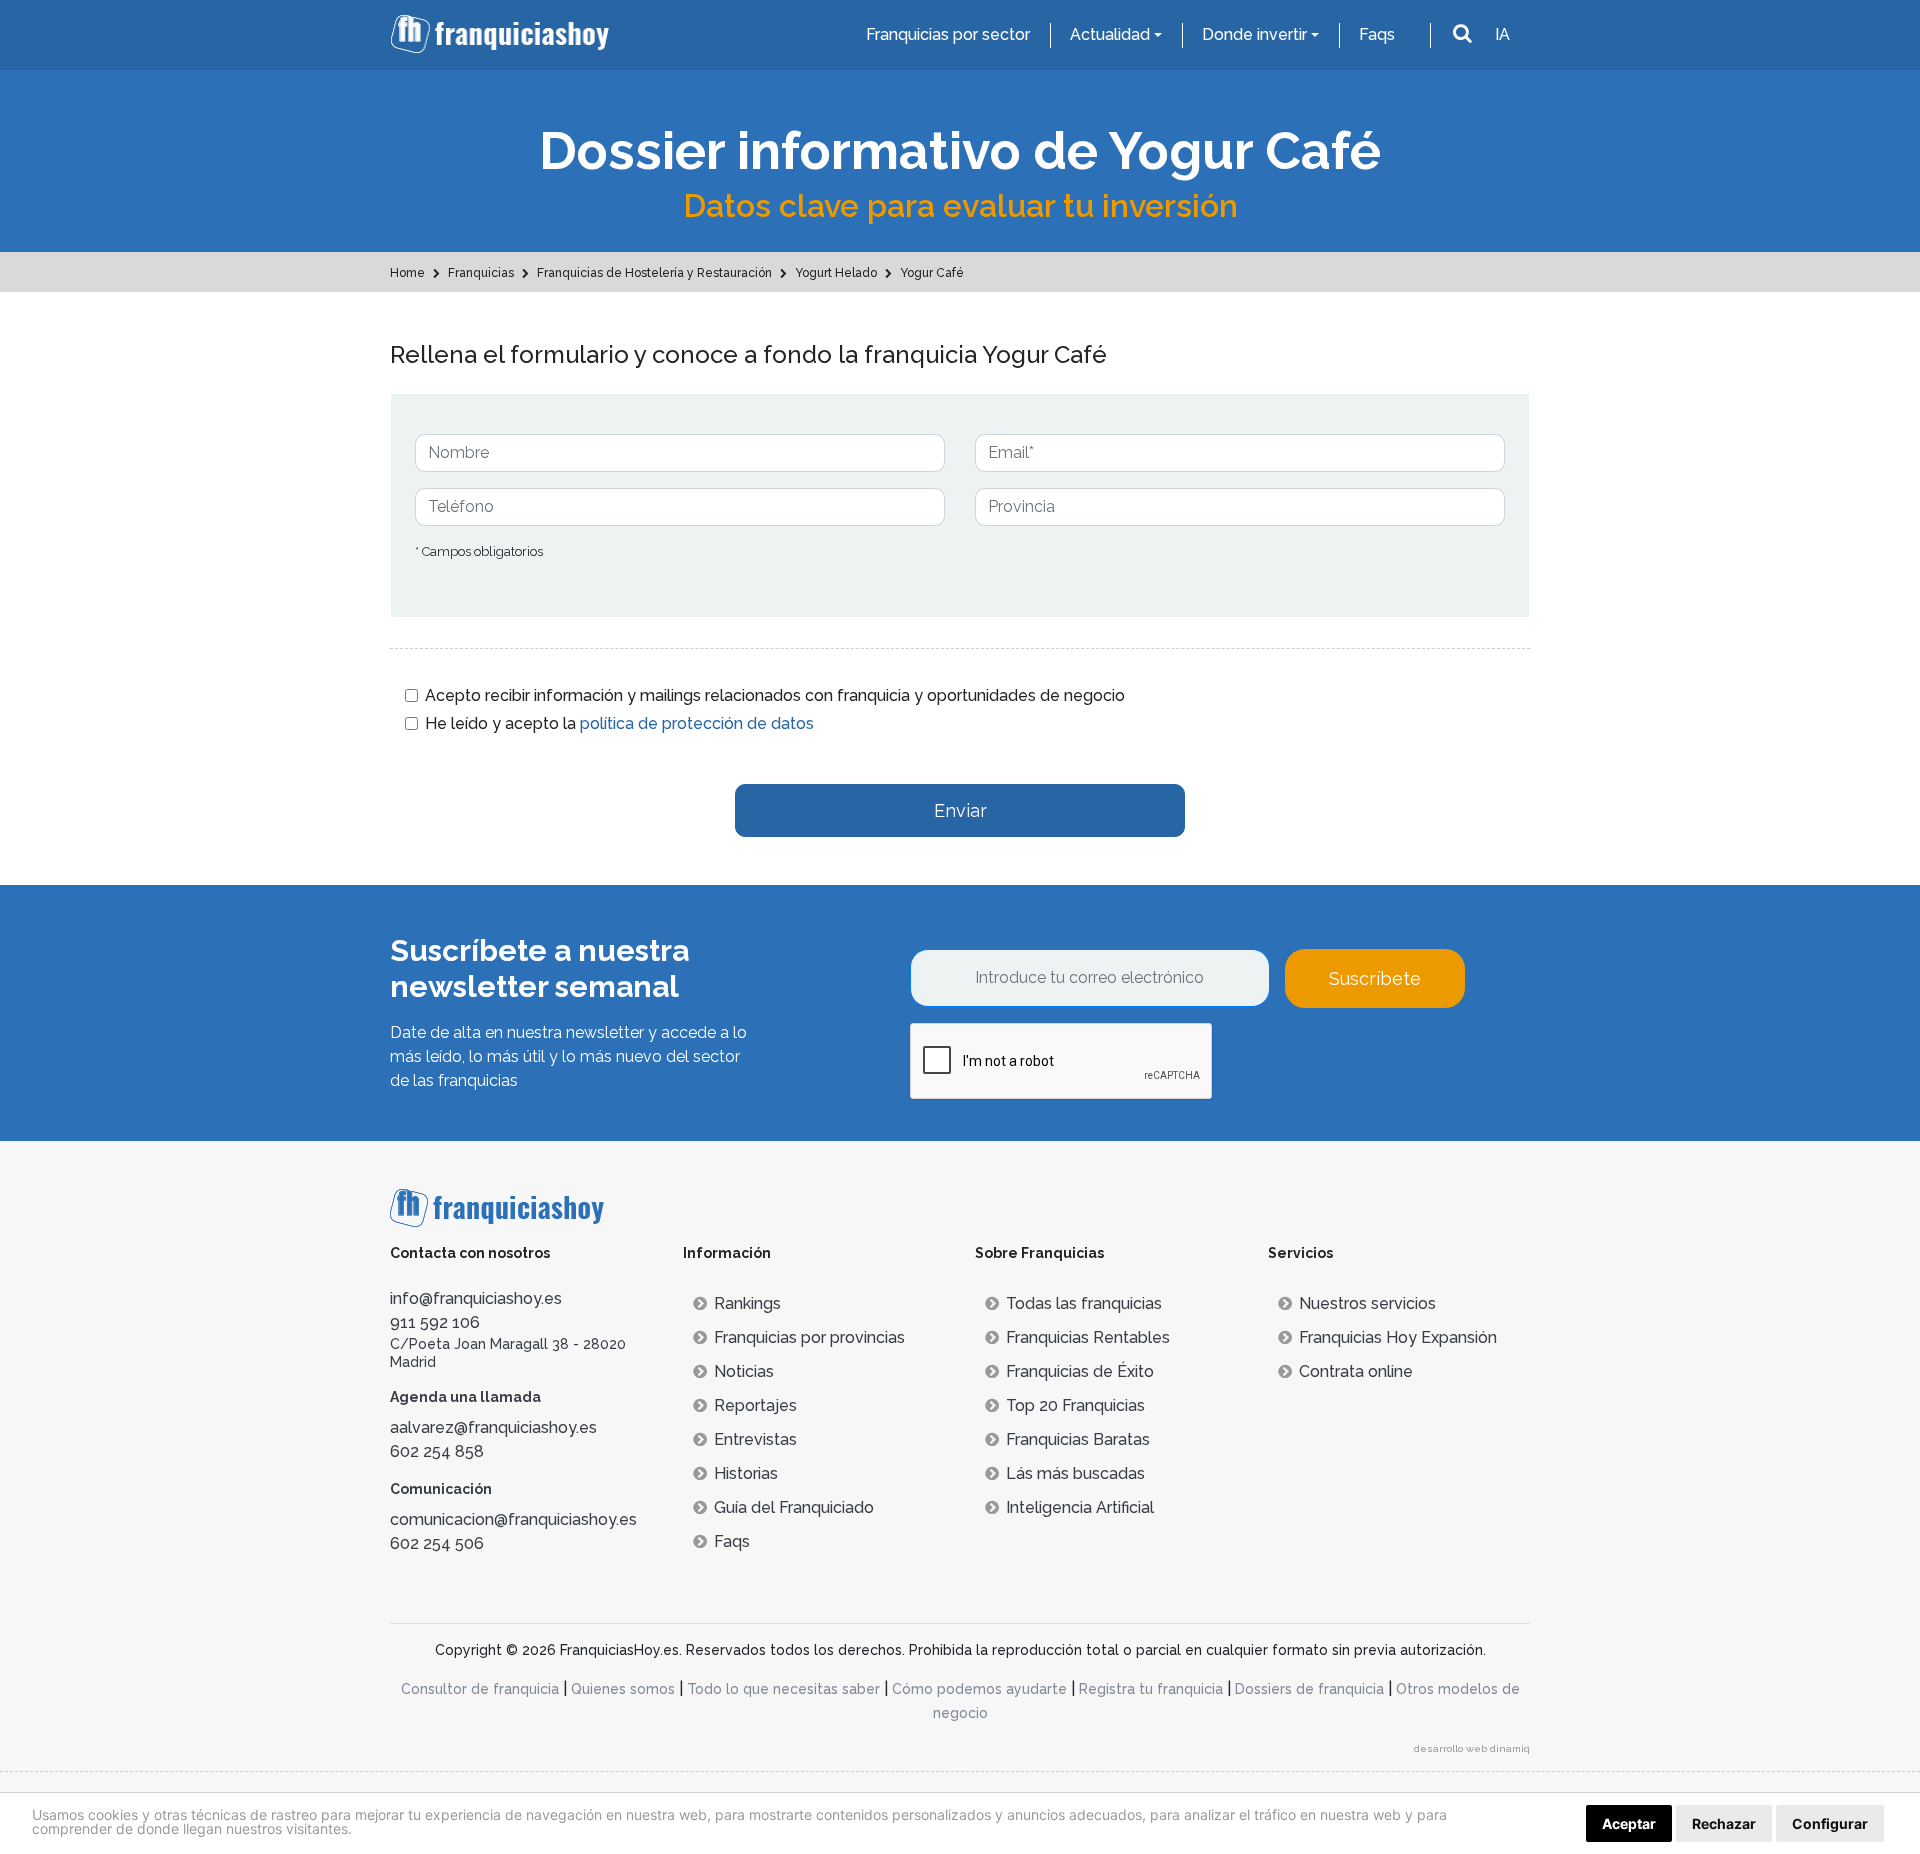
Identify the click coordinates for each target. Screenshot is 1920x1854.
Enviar (960, 810)
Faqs (1377, 34)
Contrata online (1356, 1371)
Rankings (747, 1303)
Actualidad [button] (1110, 34)
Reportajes (755, 1405)
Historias (746, 1473)
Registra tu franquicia (1151, 1689)
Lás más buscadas (1075, 1473)
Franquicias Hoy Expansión (1398, 1337)
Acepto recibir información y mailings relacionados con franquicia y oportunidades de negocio (775, 695)
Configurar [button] (1830, 1823)
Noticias (744, 1371)
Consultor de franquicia (480, 1689)
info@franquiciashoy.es (476, 1298)
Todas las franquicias (1084, 1303)
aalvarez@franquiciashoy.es (493, 1427)
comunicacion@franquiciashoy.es (513, 1519)
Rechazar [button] (1724, 1823)
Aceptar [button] (1629, 1823)
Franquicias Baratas (1078, 1439)
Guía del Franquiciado (794, 1507)
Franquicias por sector (948, 34)
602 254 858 (437, 1451)
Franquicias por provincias (809, 1337)
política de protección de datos (697, 723)
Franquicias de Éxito (1080, 1371)
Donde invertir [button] (1254, 34)
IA (1502, 34)
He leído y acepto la (619, 723)
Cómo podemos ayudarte (979, 1689)
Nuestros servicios (1367, 1303)
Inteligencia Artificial (1080, 1507)
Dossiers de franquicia (1309, 1689)
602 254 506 (437, 1543)
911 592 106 (435, 1322)
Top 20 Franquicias (1075, 1405)
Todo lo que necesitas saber (783, 1689)
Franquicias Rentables (1088, 1337)
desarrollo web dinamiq (1472, 1748)
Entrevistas (755, 1439)
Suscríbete (1375, 978)
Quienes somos (623, 1689)
